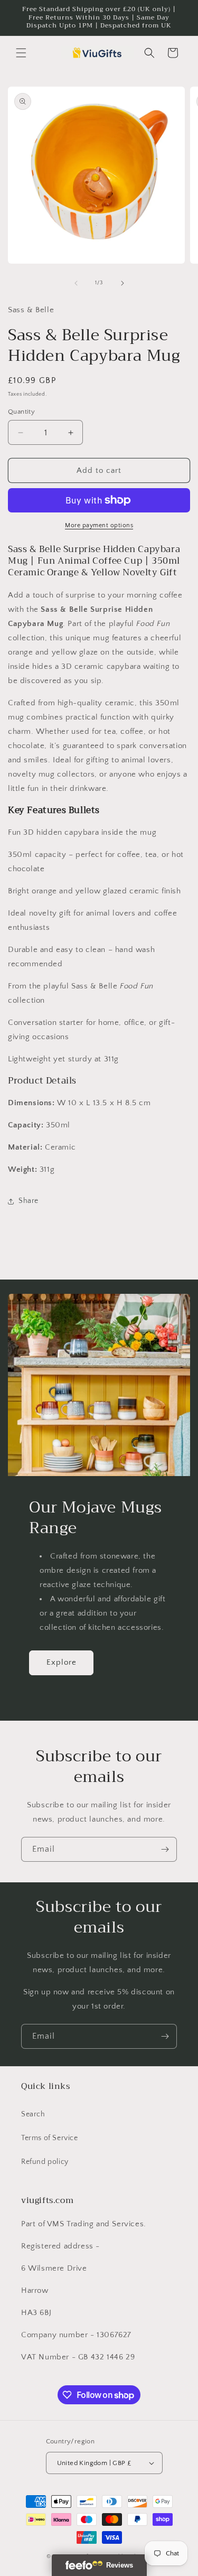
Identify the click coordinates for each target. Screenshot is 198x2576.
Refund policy (45, 2162)
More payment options (99, 525)
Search (33, 2114)
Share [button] (29, 1201)
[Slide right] (122, 283)
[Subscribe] (165, 1849)
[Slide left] (76, 283)
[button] (21, 53)
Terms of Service (50, 2138)
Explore (62, 1662)
